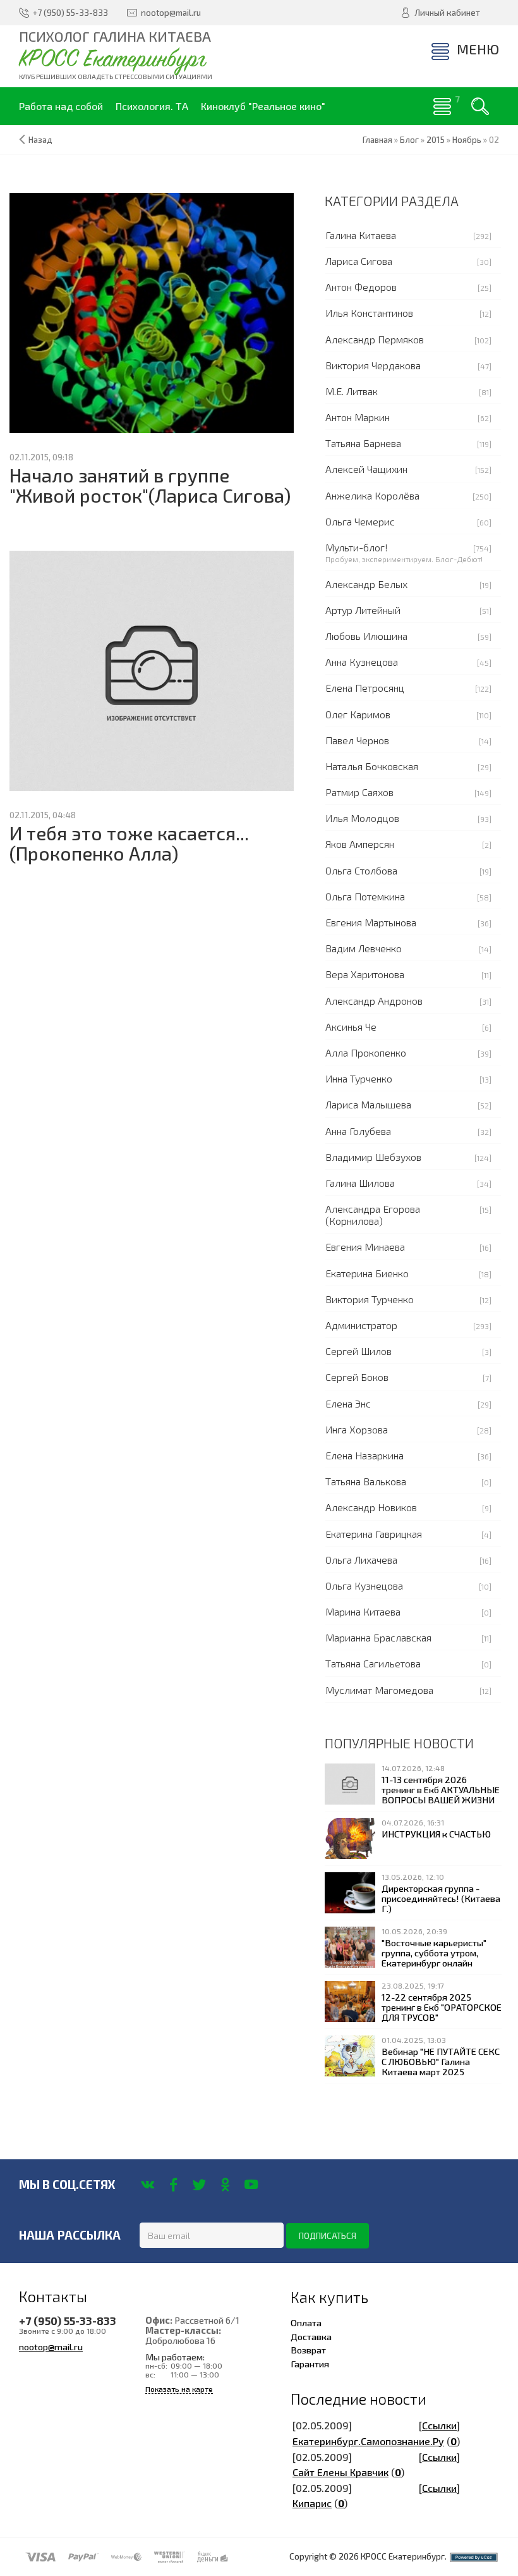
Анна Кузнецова (362, 662)
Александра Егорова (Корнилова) (373, 1215)
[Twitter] (199, 2185)
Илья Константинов (369, 313)
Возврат (308, 2350)
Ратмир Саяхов (359, 792)
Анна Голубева (358, 1131)
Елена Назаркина (364, 1455)
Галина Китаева (361, 235)
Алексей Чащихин (366, 469)
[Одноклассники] (225, 2185)
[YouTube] (251, 2185)
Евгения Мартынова (371, 922)
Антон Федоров (361, 287)
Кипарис (312, 2503)
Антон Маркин (358, 417)
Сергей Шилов (358, 1351)
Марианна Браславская (378, 1637)
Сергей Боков (357, 1377)
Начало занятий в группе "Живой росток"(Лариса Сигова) (150, 485)
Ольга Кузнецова (364, 1585)
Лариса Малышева (368, 1104)
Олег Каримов (358, 714)
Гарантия (310, 2364)
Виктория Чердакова (373, 365)
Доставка (311, 2336)
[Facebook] (173, 2185)
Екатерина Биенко (367, 1273)
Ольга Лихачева (361, 1560)
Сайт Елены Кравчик (340, 2472)
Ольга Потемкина (365, 896)
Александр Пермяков (375, 339)
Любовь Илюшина (366, 636)
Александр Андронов (374, 1001)
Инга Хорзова (357, 1429)
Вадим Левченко (364, 948)
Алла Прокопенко (366, 1052)
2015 (436, 140)
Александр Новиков (371, 1507)
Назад (40, 140)
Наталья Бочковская (372, 766)
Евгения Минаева (365, 1247)
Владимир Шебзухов (373, 1157)
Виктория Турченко (370, 1299)
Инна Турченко (359, 1078)
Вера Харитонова (365, 974)
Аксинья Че (351, 1027)
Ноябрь (467, 140)
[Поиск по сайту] (480, 106)
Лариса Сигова (359, 261)
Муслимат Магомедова (379, 1690)
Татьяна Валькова (366, 1481)
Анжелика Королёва (372, 495)
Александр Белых (366, 584)
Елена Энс (348, 1403)
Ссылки (439, 2425)
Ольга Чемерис (360, 521)
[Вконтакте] (148, 2185)
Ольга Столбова (361, 870)
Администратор (361, 1325)
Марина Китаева (363, 1611)
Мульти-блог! (357, 547)
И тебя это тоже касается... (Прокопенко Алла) (129, 843)
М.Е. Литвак (352, 391)
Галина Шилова (360, 1183)
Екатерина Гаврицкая (374, 1534)
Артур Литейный (363, 610)
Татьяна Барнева (363, 443)
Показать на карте (179, 2389)
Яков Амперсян (360, 844)
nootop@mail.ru (51, 2346)
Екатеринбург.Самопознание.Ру (368, 2441)
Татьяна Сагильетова (373, 1663)
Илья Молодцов (362, 818)
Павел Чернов (357, 740)
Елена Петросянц (365, 688)
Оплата (306, 2322)
